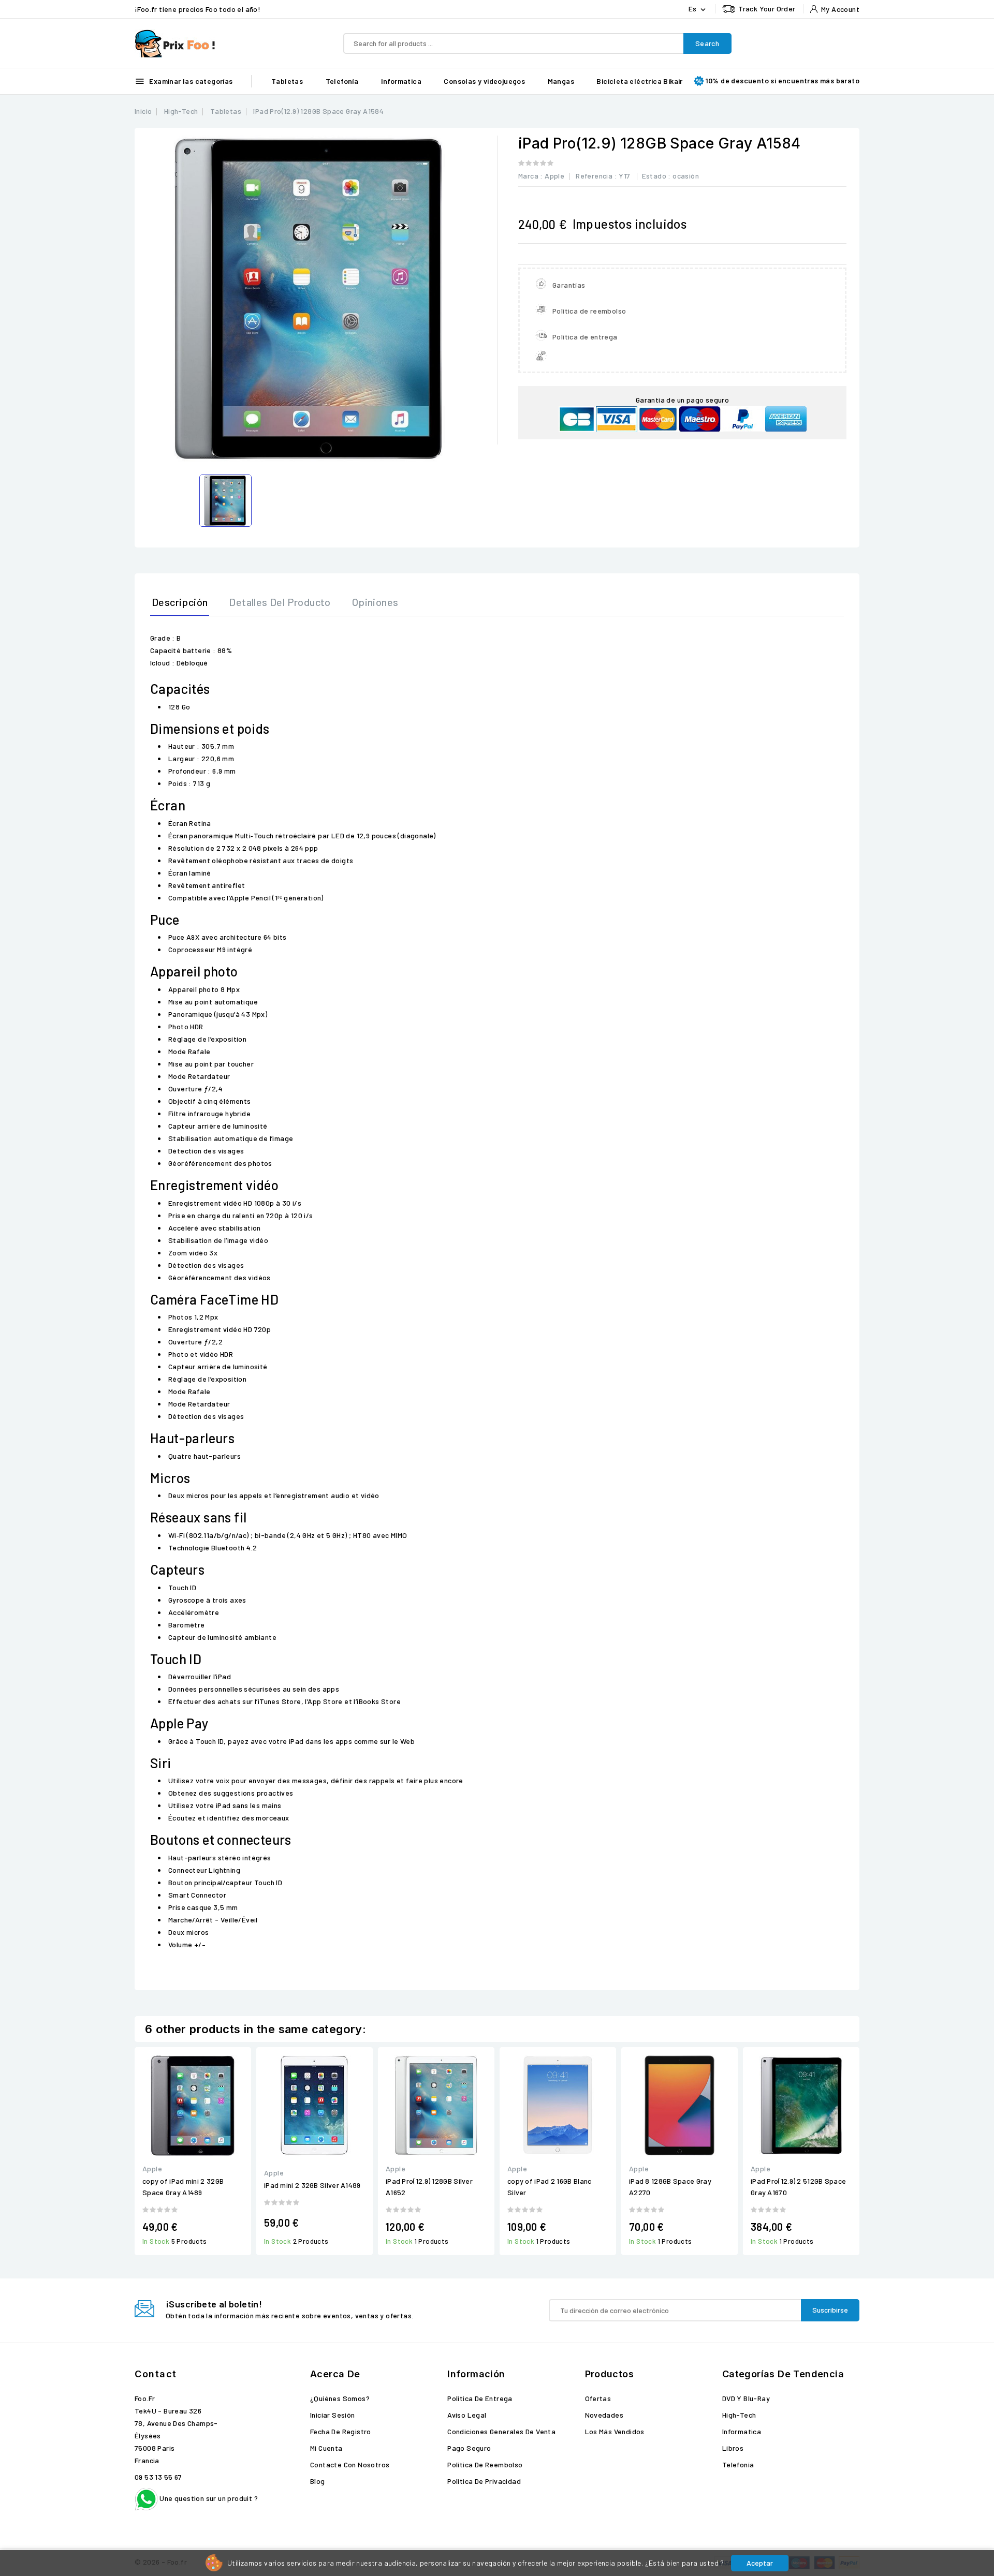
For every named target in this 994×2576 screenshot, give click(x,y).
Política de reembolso (485, 2464)
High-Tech (739, 2415)
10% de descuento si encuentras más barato (783, 80)
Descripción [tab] (180, 602)
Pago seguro (469, 2448)
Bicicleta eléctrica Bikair (639, 81)
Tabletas (287, 81)
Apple (554, 176)
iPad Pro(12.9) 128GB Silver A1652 (429, 2187)
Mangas (561, 81)
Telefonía (342, 81)
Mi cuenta (326, 2448)
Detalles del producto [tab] (280, 602)
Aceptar (760, 2563)
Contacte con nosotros (350, 2464)
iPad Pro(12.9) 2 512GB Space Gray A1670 (798, 2187)
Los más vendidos (615, 2431)
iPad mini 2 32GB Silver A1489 (312, 2185)
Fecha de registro (341, 2431)
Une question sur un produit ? (208, 2498)
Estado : (656, 176)
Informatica (401, 81)
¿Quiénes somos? (340, 2398)
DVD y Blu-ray (746, 2398)
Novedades (604, 2415)
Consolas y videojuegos (484, 81)
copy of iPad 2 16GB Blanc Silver (550, 2187)
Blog (318, 2481)
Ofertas (598, 2398)
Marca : (531, 176)
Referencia (594, 176)
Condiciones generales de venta (501, 2431)
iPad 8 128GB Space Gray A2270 (670, 2187)
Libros (733, 2448)
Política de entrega (480, 2398)
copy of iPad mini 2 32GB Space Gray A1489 (183, 2187)
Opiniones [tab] (375, 602)
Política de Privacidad (484, 2481)
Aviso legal (467, 2415)
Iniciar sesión (333, 2415)
